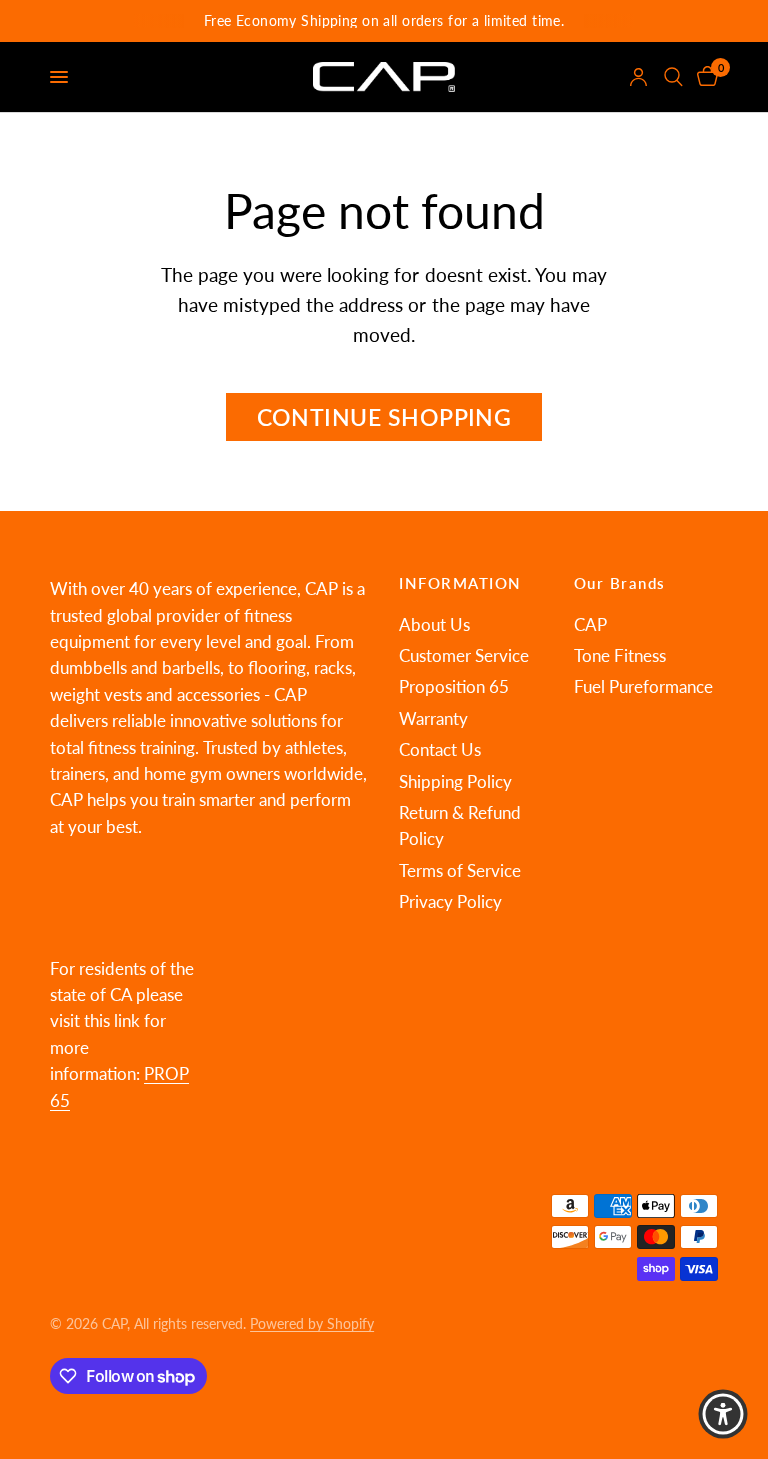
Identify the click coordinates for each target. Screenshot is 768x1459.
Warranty (433, 719)
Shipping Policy (455, 782)
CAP (590, 625)
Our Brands (620, 583)
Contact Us (440, 750)
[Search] (673, 77)
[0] (704, 77)
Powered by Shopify (312, 1323)
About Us (434, 625)
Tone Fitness (620, 656)
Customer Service (464, 656)
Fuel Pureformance (643, 687)
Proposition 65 (454, 687)
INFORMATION (460, 583)
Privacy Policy (450, 902)
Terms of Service (460, 871)
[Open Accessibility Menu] (723, 1414)
